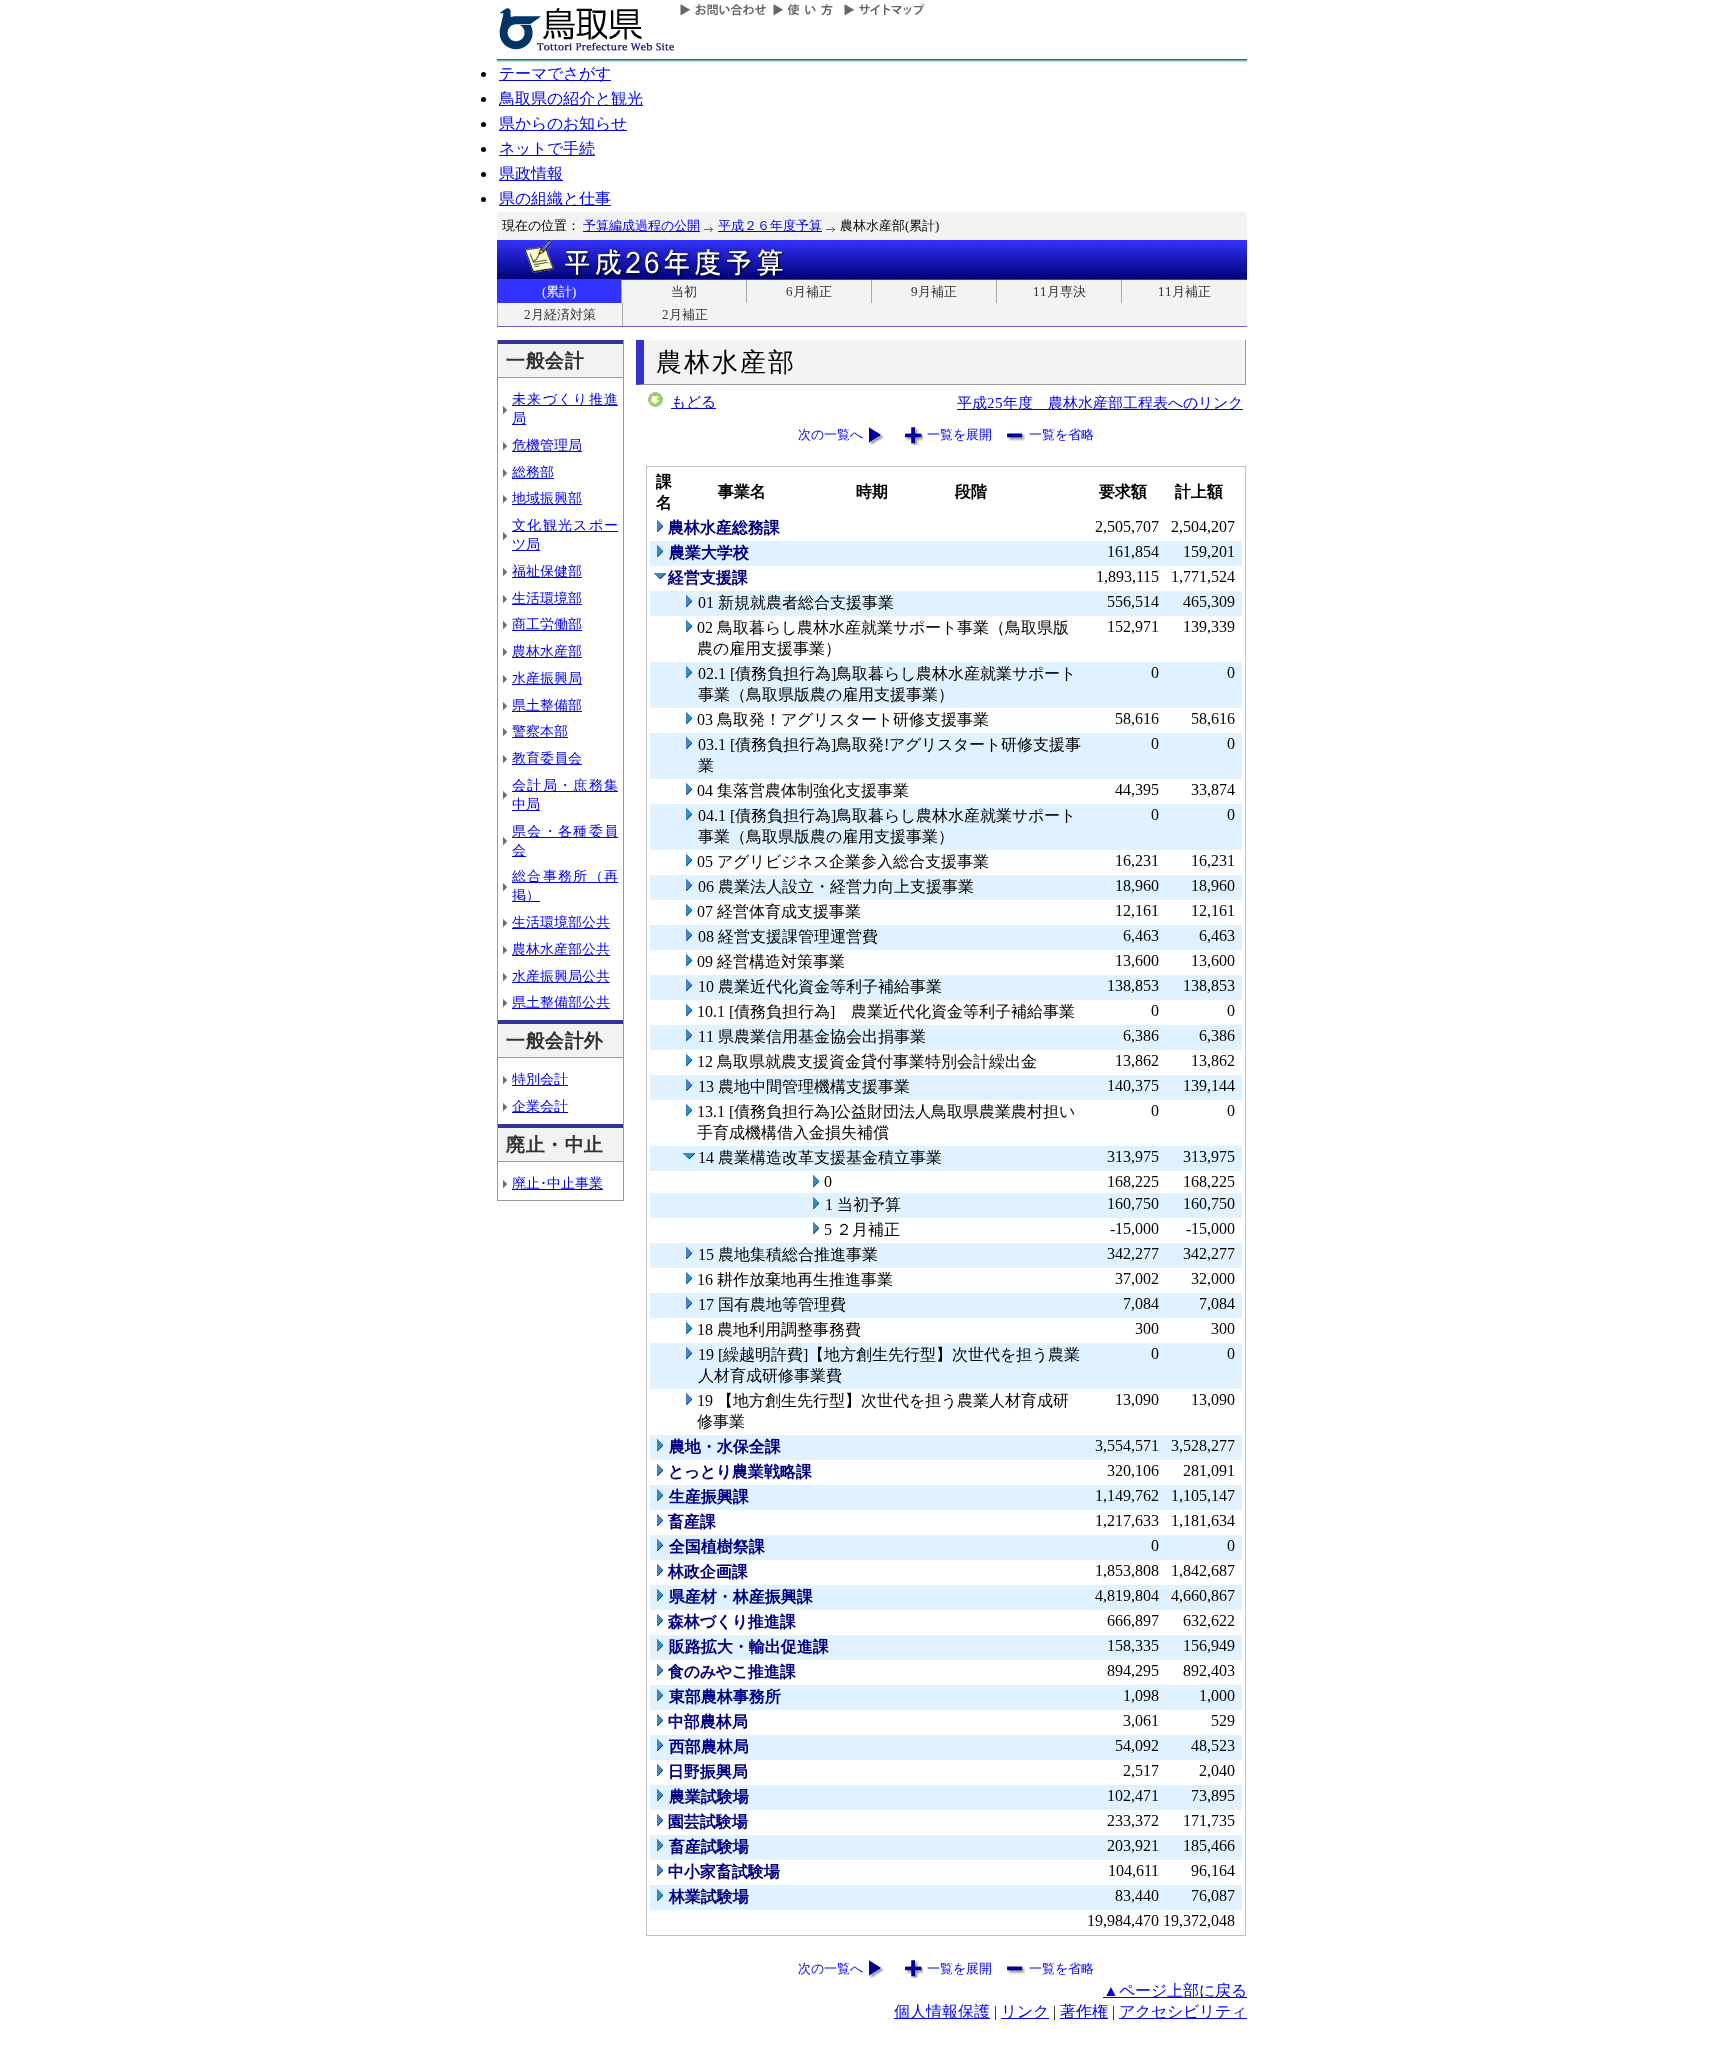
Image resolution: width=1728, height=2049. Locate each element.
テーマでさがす (555, 73)
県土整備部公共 (561, 1002)
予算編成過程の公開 (641, 225)
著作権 (1084, 2011)
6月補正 (809, 291)
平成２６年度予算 (770, 225)
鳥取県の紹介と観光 (571, 98)
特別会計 (540, 1079)
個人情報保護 (942, 2011)
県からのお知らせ (563, 123)
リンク (1025, 2011)
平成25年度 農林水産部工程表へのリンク (1100, 402)
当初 (684, 291)
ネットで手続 (547, 148)
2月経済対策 (560, 314)
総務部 (533, 472)
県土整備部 (547, 705)
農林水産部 (547, 651)
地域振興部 (547, 498)
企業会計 (540, 1106)
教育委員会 (547, 758)
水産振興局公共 (561, 976)
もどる (693, 402)
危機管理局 (547, 445)
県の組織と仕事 (555, 198)
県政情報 (531, 173)
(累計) (559, 291)
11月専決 (1059, 291)
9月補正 (934, 291)
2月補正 (685, 314)
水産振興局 (547, 678)
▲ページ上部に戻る (1175, 1990)
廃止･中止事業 (557, 1183)
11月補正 (1184, 291)
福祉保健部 (547, 571)
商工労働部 (547, 624)
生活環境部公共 (561, 922)
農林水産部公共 (561, 949)
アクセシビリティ (1183, 2011)
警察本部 (540, 731)
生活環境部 (547, 598)
